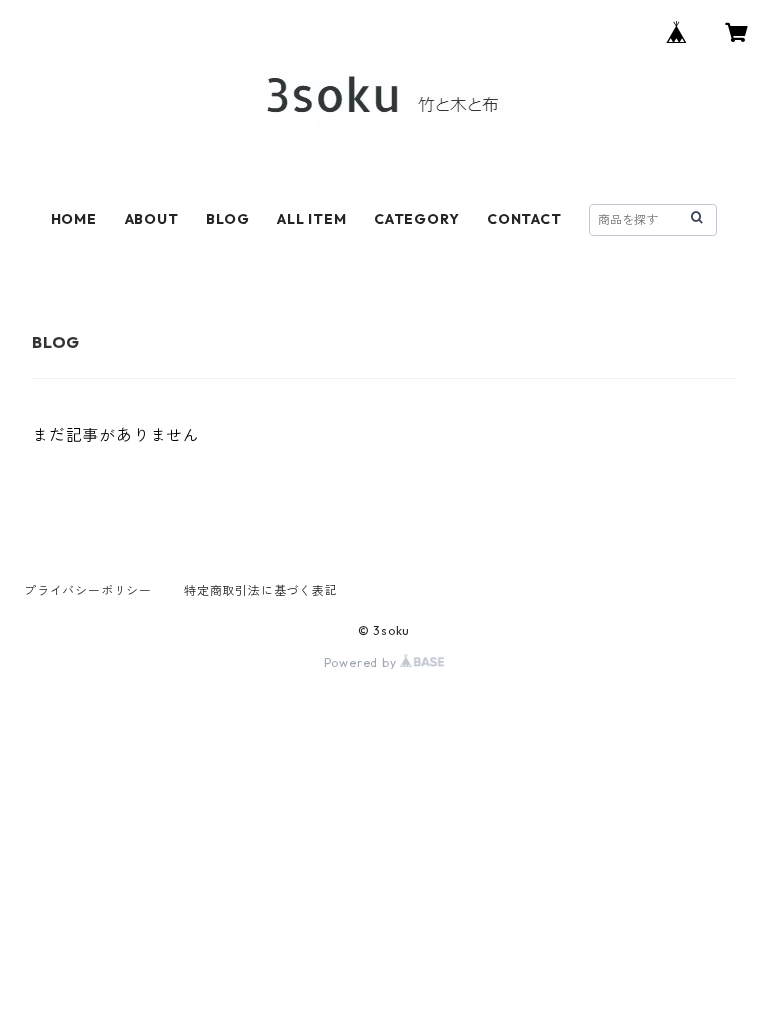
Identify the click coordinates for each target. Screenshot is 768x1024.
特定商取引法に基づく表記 (261, 590)
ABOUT (152, 219)
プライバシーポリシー (88, 590)
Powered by (362, 662)
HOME (74, 219)
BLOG (227, 219)
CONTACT (524, 219)
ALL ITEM (311, 219)
